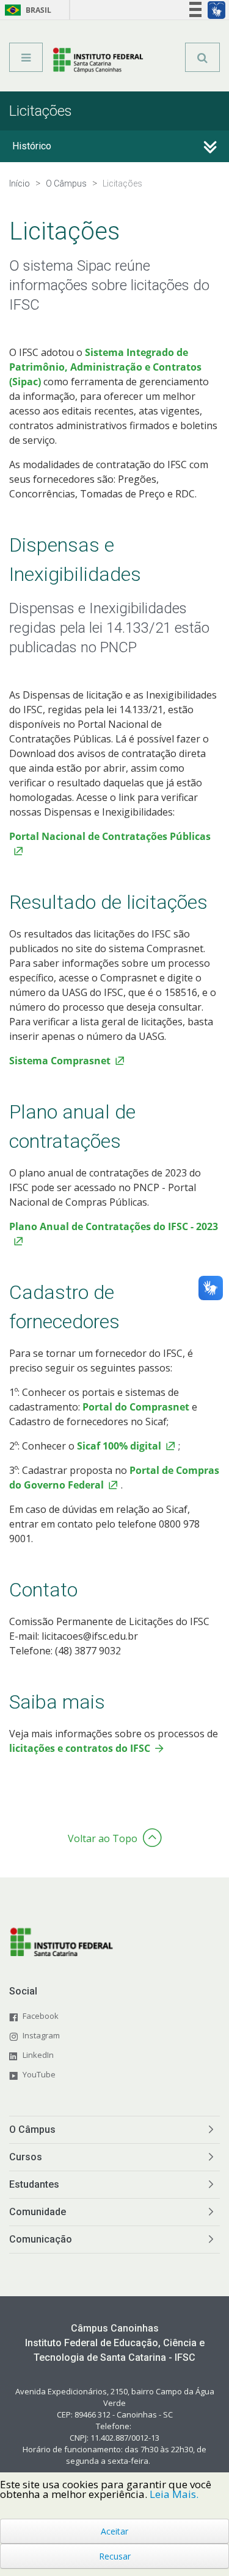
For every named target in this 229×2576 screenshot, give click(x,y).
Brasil (26, 10)
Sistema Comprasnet (60, 1061)
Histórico (32, 146)
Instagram (41, 2035)
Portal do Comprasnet (136, 1407)
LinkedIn (38, 2055)
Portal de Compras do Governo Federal (114, 1478)
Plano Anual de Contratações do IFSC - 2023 (114, 1226)
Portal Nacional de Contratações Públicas (110, 836)
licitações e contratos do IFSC (80, 1748)
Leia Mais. (174, 2494)
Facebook (41, 2016)
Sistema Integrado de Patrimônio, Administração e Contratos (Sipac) (105, 367)
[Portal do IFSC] (98, 62)
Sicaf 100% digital (119, 1446)
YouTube (39, 2074)
